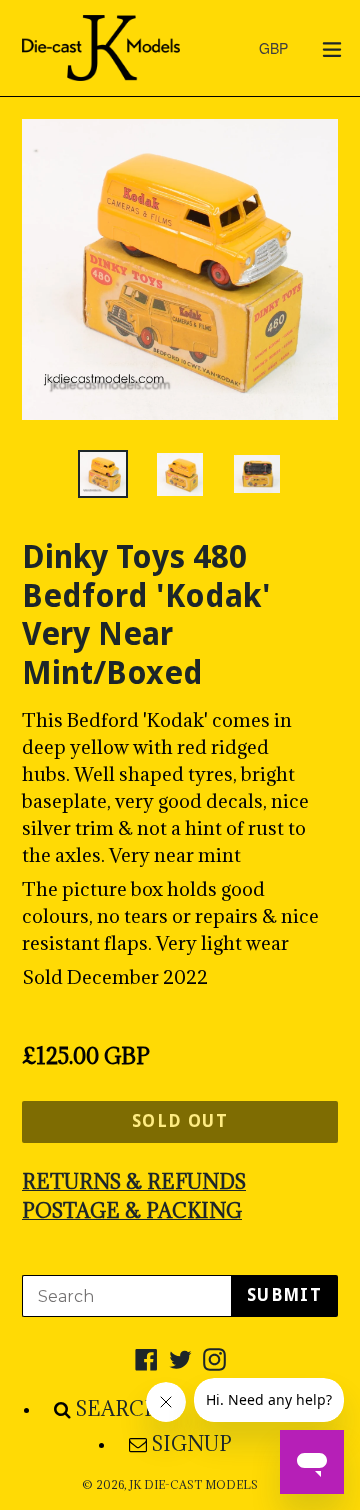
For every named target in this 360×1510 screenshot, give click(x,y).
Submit (284, 1295)
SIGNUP (192, 1444)
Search (119, 1409)
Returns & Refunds (134, 1182)
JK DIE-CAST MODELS (193, 1485)
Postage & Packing (132, 1211)
